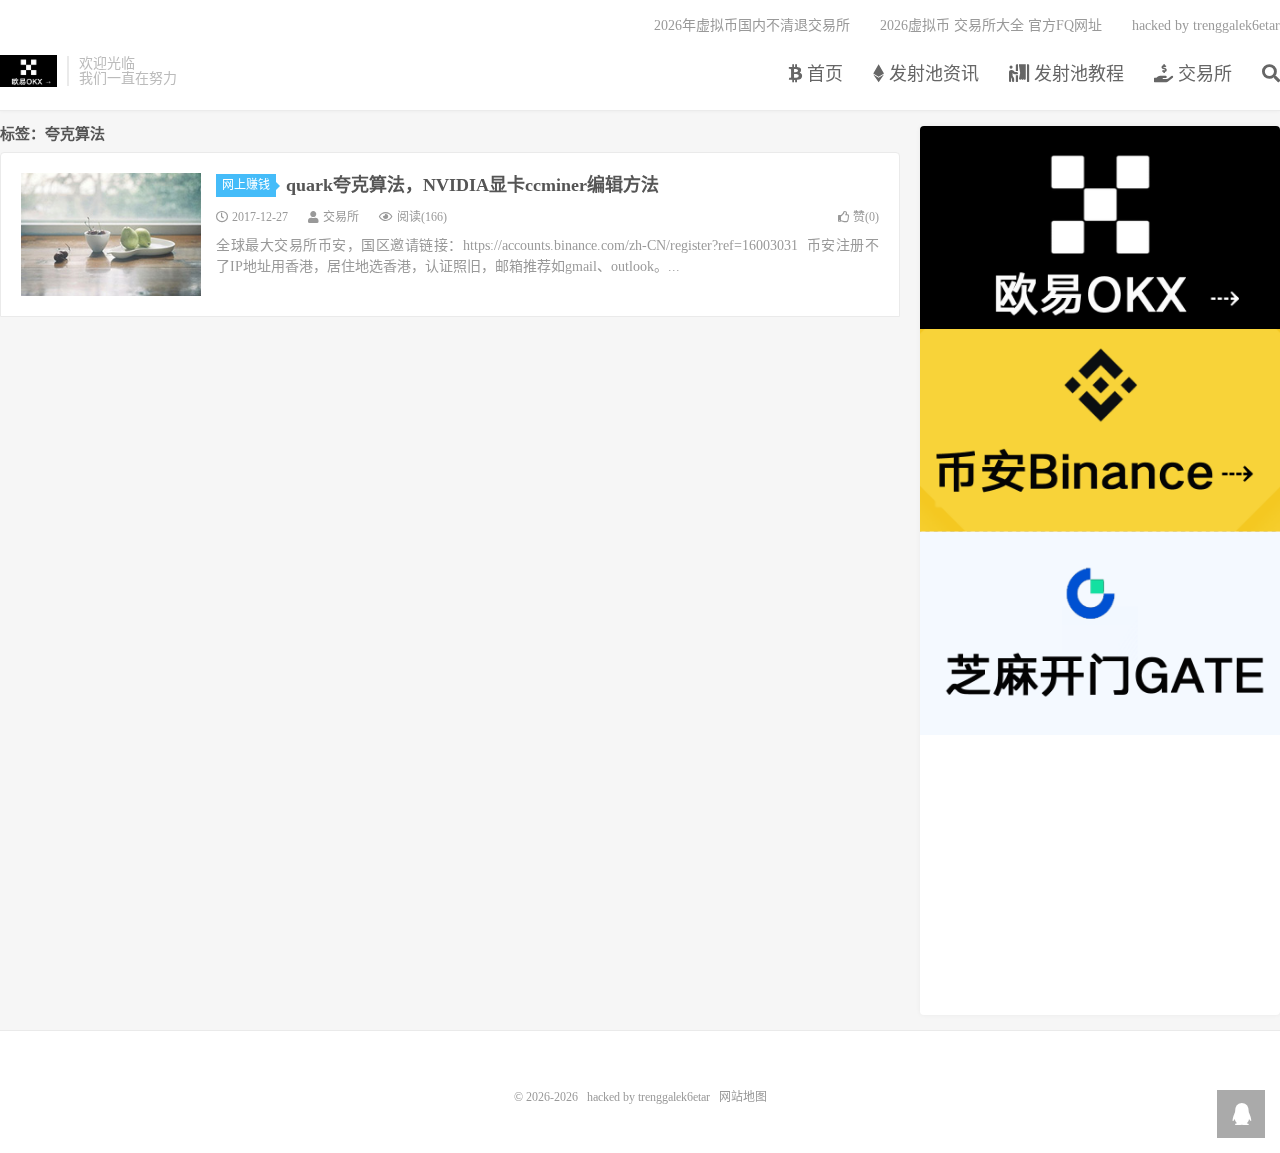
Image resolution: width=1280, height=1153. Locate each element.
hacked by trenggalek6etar (28, 71)
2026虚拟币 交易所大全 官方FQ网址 (991, 25)
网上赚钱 (246, 185)
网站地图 (743, 1097)
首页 (822, 74)
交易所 (1202, 74)
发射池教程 (1076, 74)
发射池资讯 (931, 74)
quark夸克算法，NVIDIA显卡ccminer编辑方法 (472, 185)
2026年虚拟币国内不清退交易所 (752, 25)
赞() (866, 217)
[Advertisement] (1100, 875)
